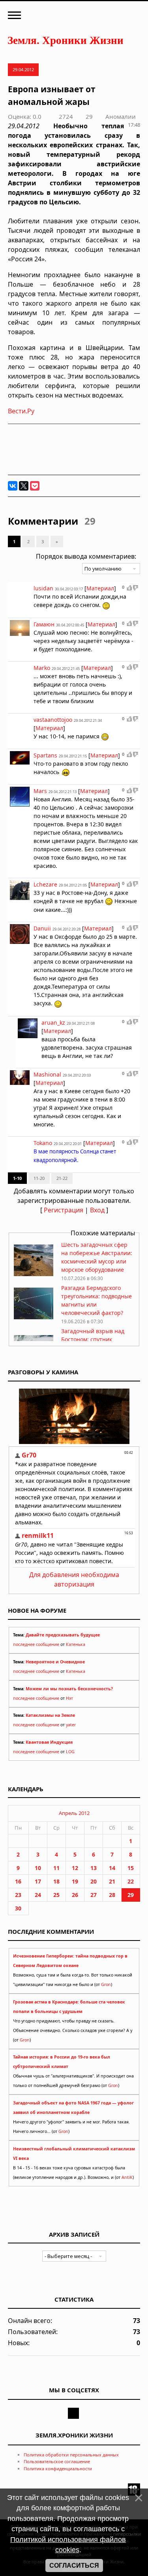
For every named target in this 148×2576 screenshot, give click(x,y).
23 (18, 1895)
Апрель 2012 (74, 1813)
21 (112, 1881)
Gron (106, 1984)
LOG (70, 1752)
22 (131, 1881)
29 (131, 1895)
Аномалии (121, 116)
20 (94, 1881)
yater (71, 1725)
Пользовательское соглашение (57, 2461)
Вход (97, 1210)
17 (38, 1881)
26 (75, 1895)
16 (18, 1881)
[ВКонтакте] (13, 486)
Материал (100, 588)
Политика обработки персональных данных (71, 2455)
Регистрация (64, 1210)
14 (112, 1868)
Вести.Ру (21, 411)
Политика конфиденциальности (58, 2469)
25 (56, 1895)
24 (38, 1895)
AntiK (127, 2177)
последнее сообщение (36, 1644)
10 (38, 1868)
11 (56, 1868)
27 (94, 1895)
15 (131, 1868)
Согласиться (74, 2566)
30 (18, 1908)
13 (94, 1868)
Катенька (76, 1644)
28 (112, 1895)
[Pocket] (35, 486)
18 (56, 1881)
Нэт (69, 1698)
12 (75, 1868)
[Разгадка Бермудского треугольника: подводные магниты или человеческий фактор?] (34, 1317)
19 (75, 1881)
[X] (24, 486)
